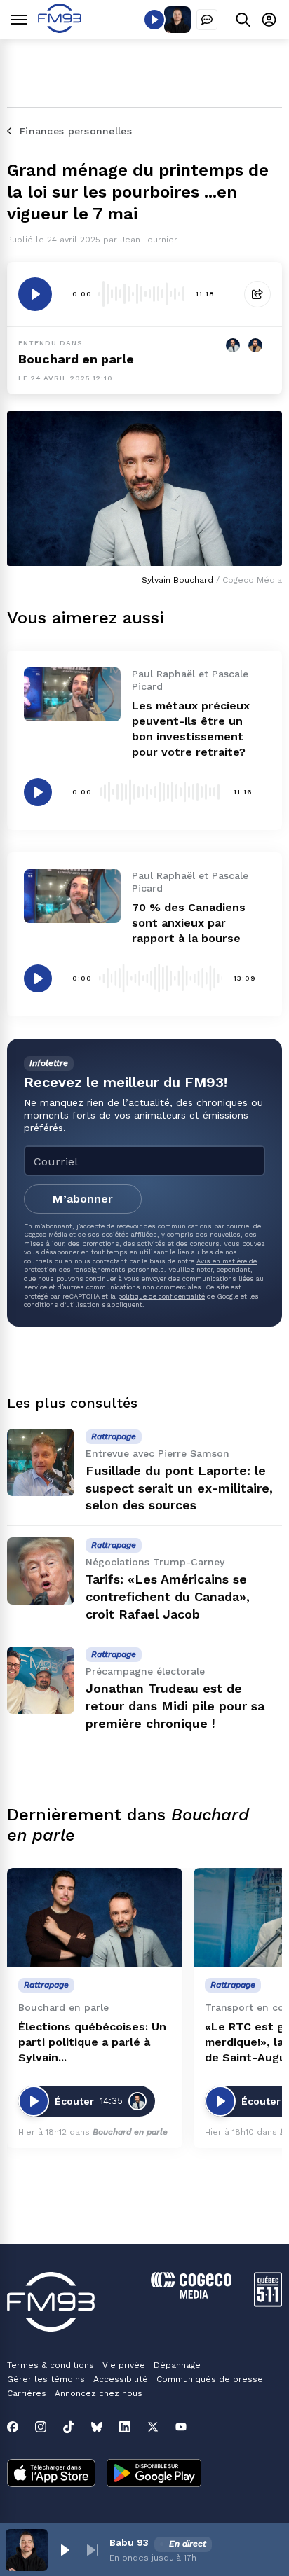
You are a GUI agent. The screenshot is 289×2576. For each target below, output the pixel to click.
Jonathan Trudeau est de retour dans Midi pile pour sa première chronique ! (175, 1706)
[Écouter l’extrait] (35, 294)
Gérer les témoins (46, 2379)
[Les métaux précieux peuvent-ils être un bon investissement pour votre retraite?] (72, 694)
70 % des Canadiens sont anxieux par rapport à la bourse (189, 923)
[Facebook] (13, 2427)
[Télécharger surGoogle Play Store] (154, 2474)
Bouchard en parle (76, 359)
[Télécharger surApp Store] (51, 2474)
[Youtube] (181, 2427)
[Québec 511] (268, 2303)
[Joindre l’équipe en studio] (207, 20)
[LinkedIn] (125, 2427)
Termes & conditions (51, 2365)
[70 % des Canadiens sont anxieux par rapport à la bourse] (72, 896)
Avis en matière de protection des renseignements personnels (140, 1265)
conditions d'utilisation (62, 1304)
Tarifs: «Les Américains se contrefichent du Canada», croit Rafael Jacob (168, 1597)
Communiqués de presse (210, 2379)
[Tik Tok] (69, 2427)
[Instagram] (41, 2427)
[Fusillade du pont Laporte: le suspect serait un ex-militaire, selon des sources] (41, 1462)
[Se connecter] (269, 19)
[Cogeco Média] (191, 2295)
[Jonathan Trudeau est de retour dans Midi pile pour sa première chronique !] (41, 1680)
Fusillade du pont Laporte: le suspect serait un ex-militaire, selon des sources (179, 1488)
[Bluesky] (97, 2427)
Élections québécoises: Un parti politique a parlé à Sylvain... (92, 2042)
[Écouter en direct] (154, 20)
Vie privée (124, 2365)
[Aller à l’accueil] (60, 29)
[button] (65, 2550)
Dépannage (177, 2365)
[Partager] (257, 294)
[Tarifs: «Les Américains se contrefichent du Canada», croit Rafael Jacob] (41, 1571)
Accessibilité (121, 2379)
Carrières (27, 2393)
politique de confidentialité (161, 1296)
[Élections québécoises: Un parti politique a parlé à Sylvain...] (95, 1917)
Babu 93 (129, 2542)
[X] (153, 2427)
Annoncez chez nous (99, 2393)
